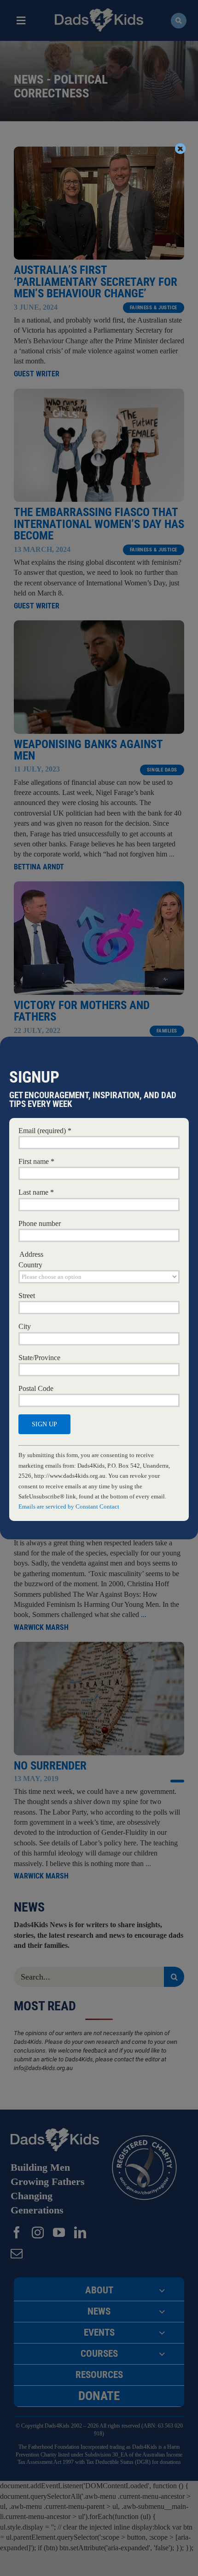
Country (30, 1265)
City (25, 1326)
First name (36, 1161)
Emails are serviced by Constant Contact (69, 1506)
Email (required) (45, 1131)
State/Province (39, 1358)
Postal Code (36, 1388)
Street (27, 1296)
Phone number (40, 1223)
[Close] (181, 148)
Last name (36, 1192)
